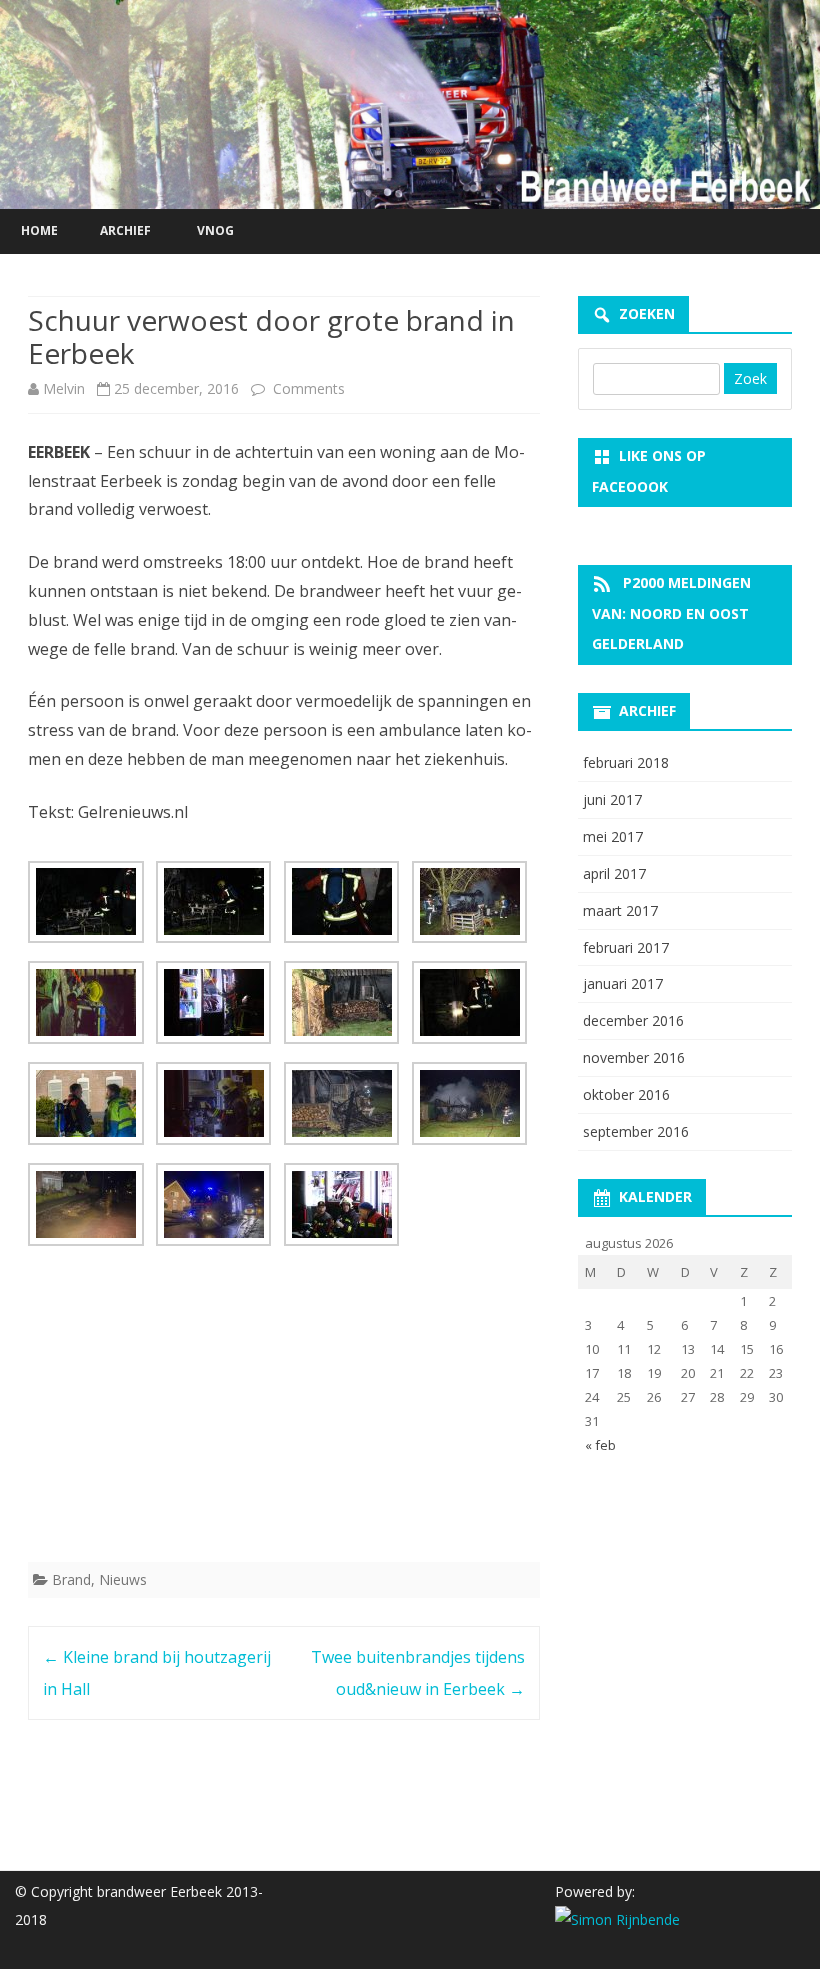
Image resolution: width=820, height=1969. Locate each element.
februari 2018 (626, 762)
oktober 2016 (626, 1094)
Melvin (64, 388)
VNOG (215, 230)
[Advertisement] (284, 1408)
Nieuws (123, 1579)
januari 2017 (623, 983)
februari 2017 (626, 947)
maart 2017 (620, 910)
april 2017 (614, 873)
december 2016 (633, 1020)
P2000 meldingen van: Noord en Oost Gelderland (671, 613)
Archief (125, 230)
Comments (307, 388)
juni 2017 (612, 799)
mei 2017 (613, 836)
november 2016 (634, 1057)
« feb (600, 1445)
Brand (71, 1579)
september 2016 (636, 1131)
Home (39, 230)
